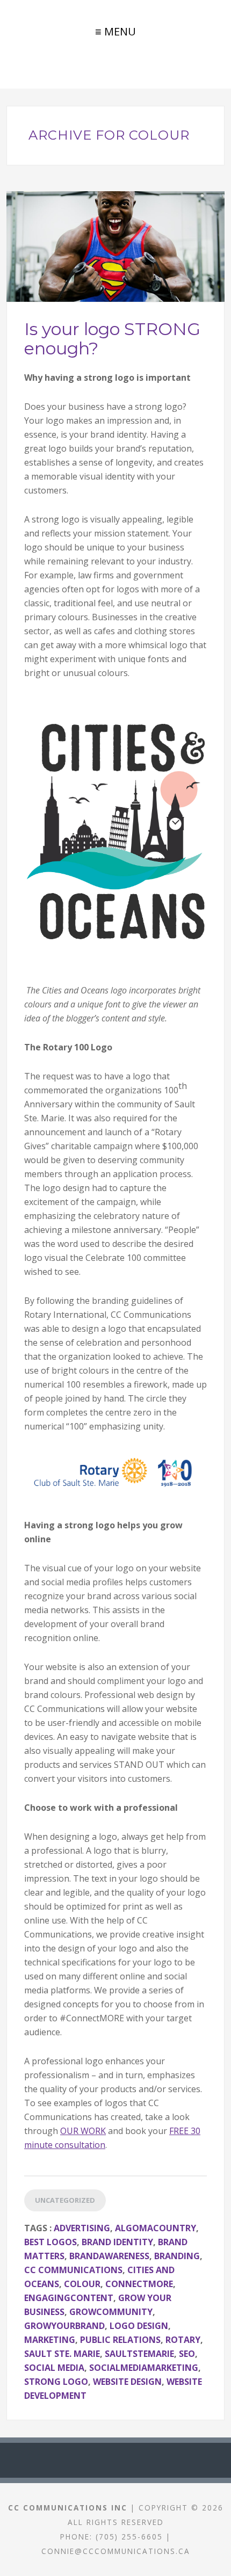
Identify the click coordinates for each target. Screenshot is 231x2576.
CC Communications (73, 2270)
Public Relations (120, 2340)
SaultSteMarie (139, 2354)
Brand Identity (117, 2242)
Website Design (127, 2382)
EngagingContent (69, 2298)
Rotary (183, 2340)
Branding (177, 2256)
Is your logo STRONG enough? (112, 338)
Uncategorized (65, 2200)
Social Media (54, 2368)
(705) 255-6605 (129, 2537)
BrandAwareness (109, 2256)
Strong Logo (56, 2382)
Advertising (82, 2228)
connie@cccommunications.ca (116, 2551)
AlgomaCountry (156, 2228)
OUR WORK (83, 2131)
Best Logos (50, 2242)
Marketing (50, 2340)
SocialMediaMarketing (144, 2368)
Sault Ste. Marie (62, 2354)
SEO (187, 2354)
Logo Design (139, 2326)
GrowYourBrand (64, 2326)
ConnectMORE (139, 2284)
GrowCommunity (111, 2312)
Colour (82, 2284)
